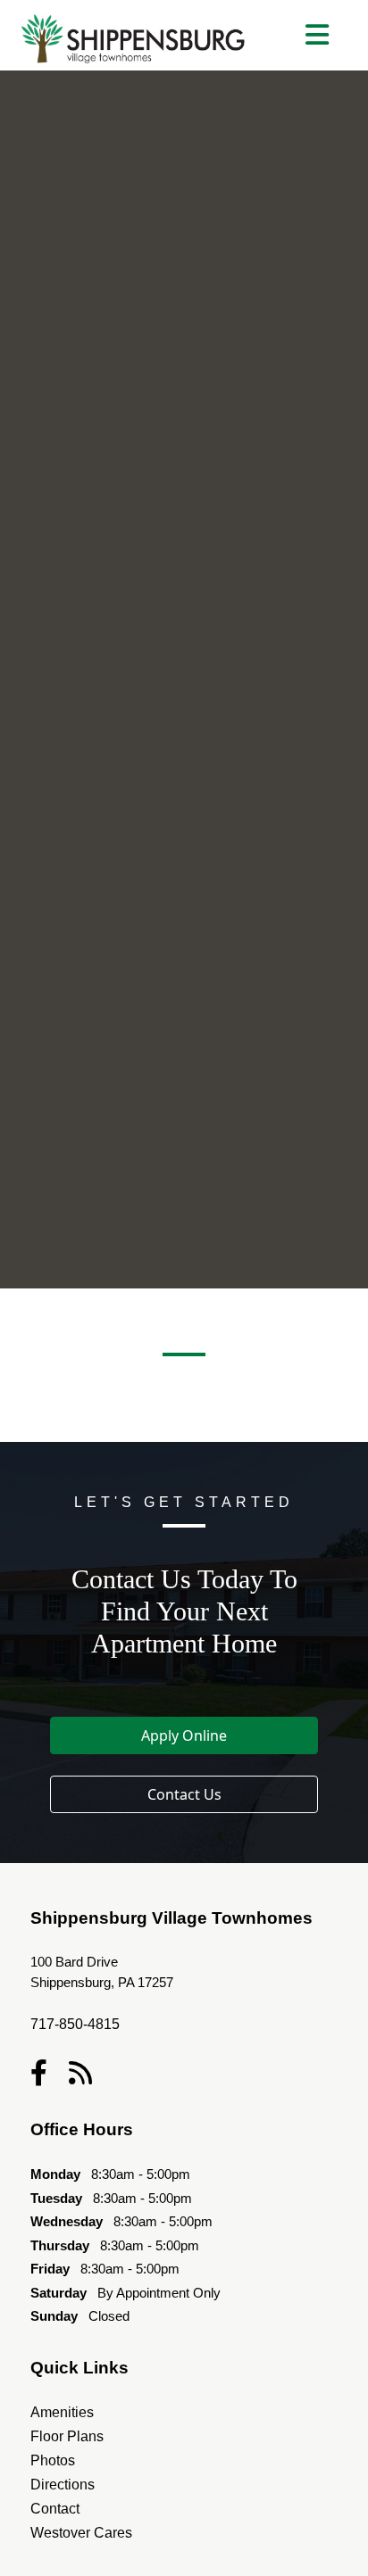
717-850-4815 (75, 2024)
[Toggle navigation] (317, 35)
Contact (55, 2509)
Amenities (62, 2412)
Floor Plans (67, 2436)
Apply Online (184, 1735)
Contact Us (184, 1794)
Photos (53, 2460)
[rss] (80, 2073)
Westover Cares (81, 2533)
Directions (63, 2485)
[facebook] (39, 2073)
